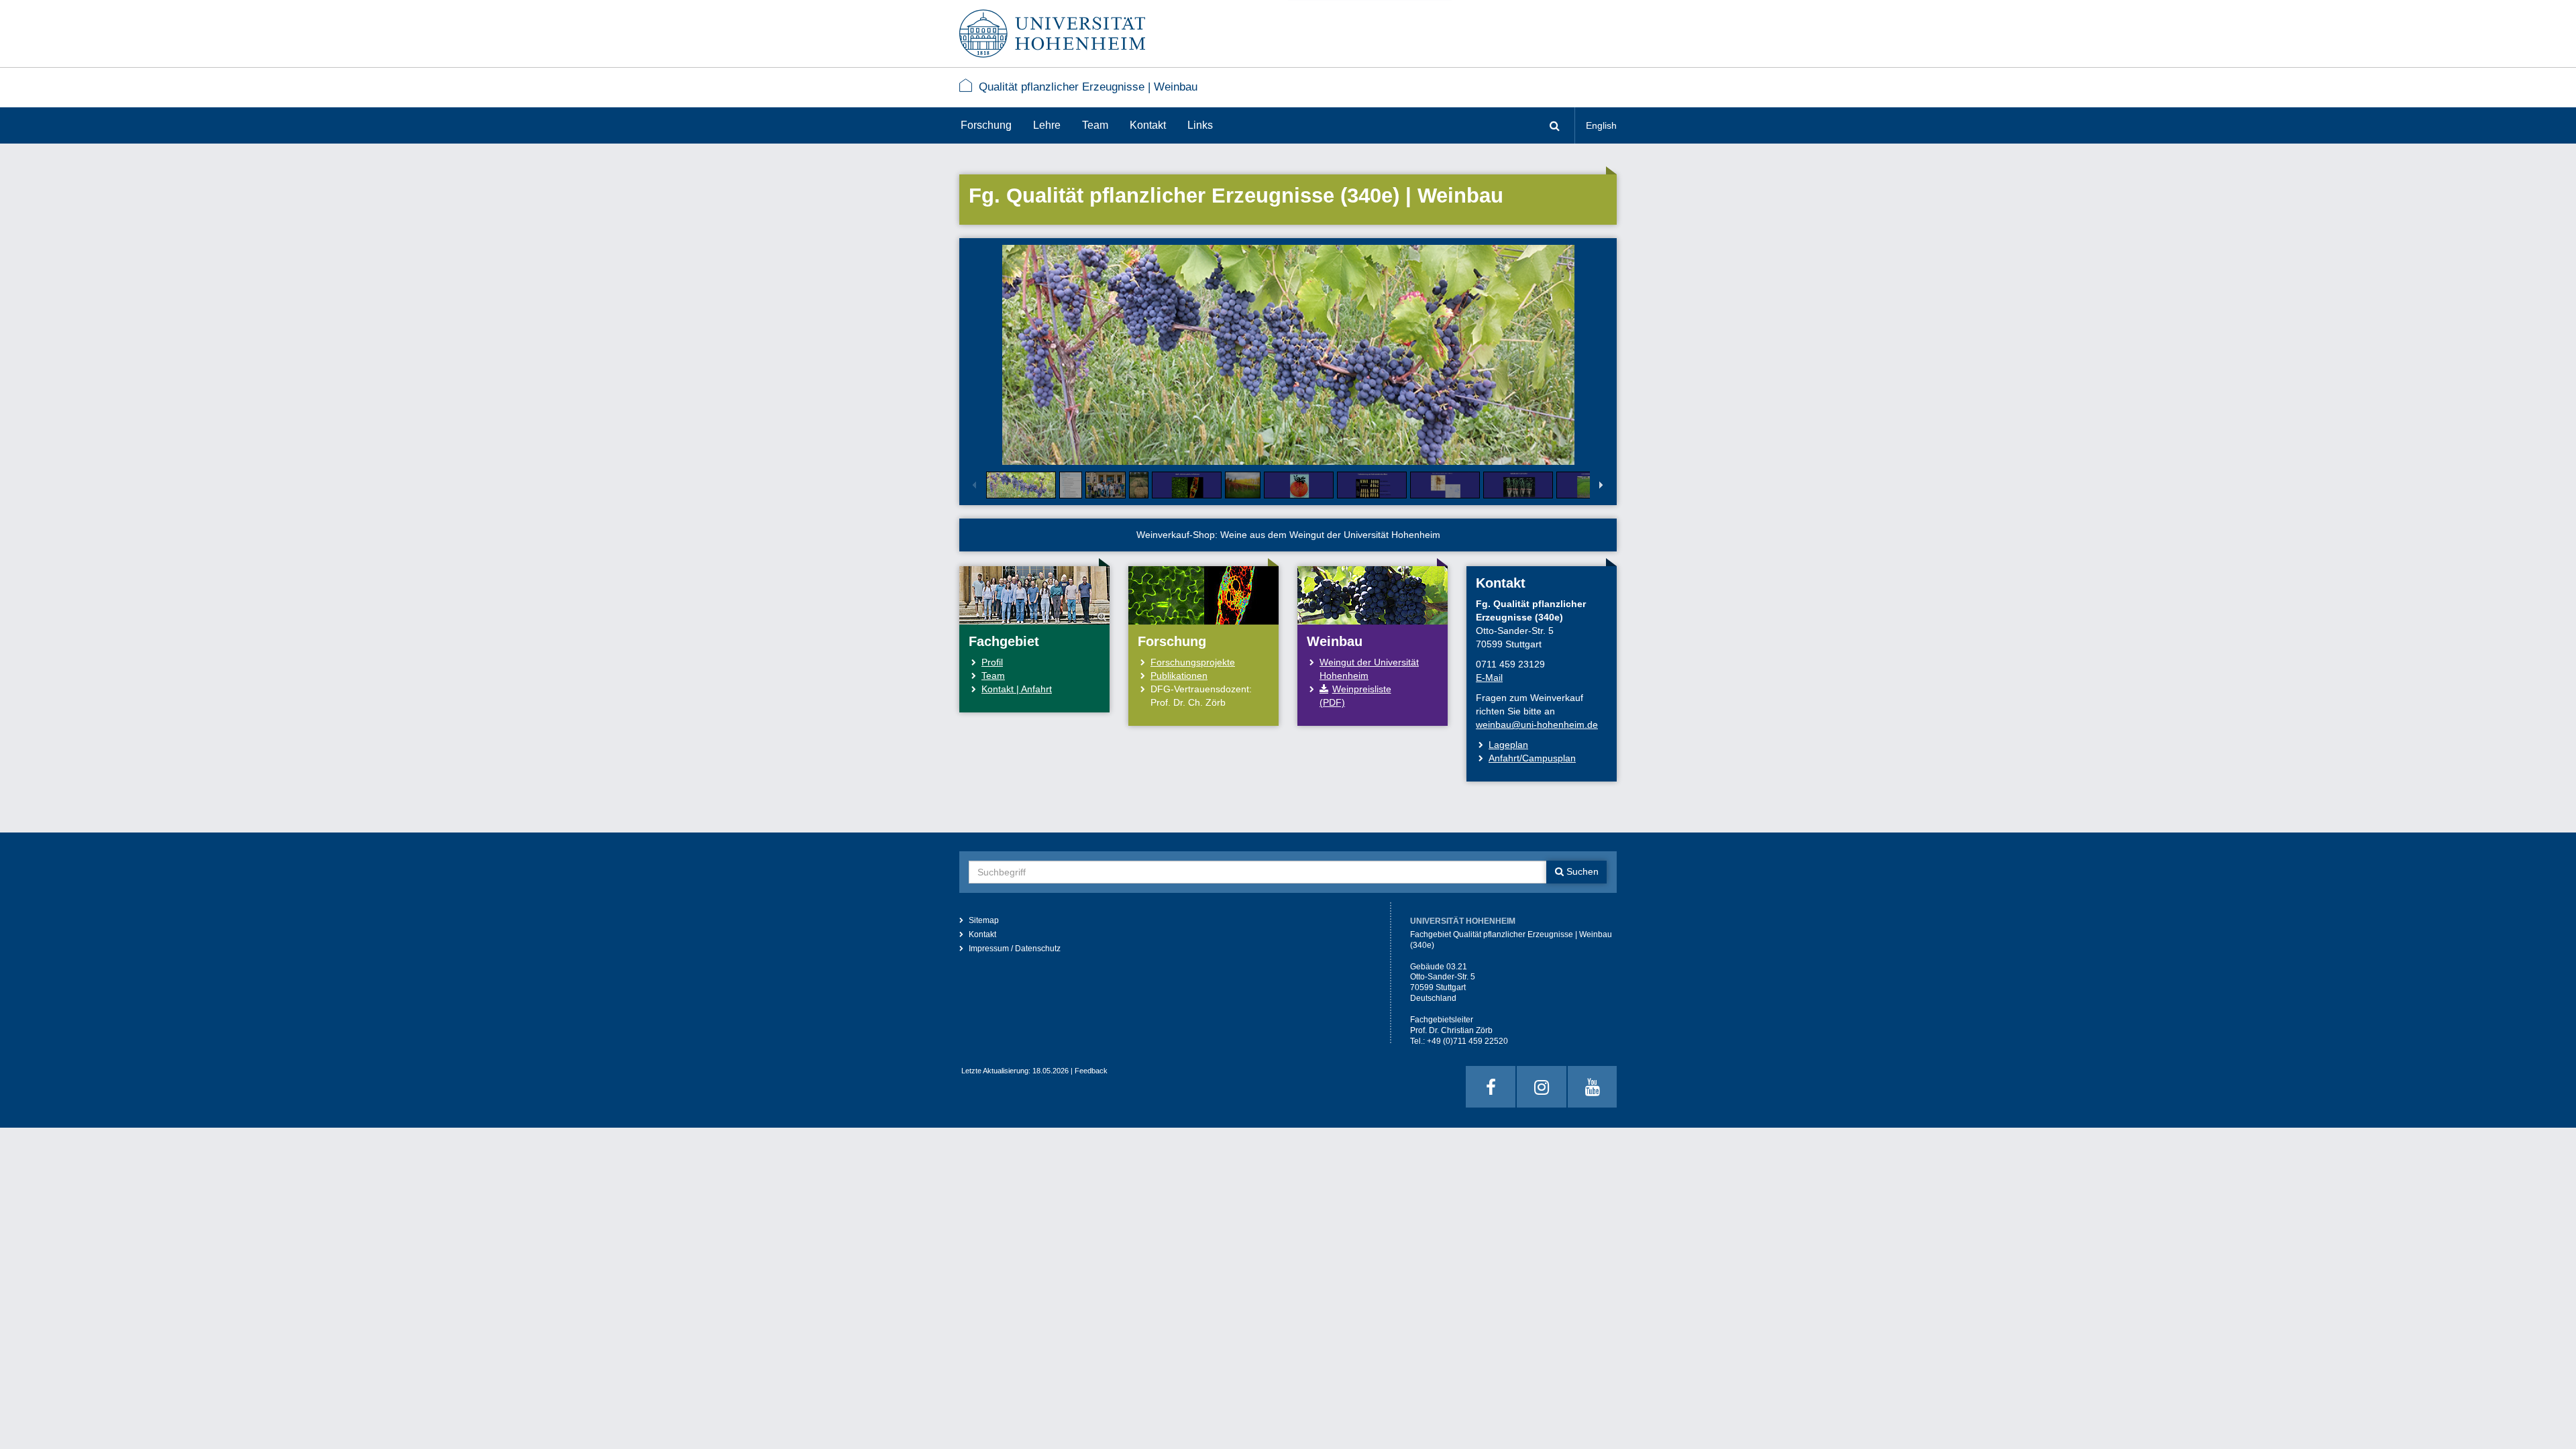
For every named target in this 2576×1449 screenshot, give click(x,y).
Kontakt (1148, 125)
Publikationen (1179, 676)
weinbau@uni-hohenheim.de (1537, 724)
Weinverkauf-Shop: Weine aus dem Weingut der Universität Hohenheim (1288, 535)
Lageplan (1508, 745)
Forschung (986, 125)
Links (1200, 125)
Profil (992, 662)
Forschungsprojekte (1193, 662)
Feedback (1091, 1071)
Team (1095, 125)
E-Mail (1489, 678)
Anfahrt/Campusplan (1532, 758)
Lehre (1047, 125)
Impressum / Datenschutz (1015, 949)
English (1601, 125)
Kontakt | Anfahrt (1017, 689)
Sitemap (984, 920)
